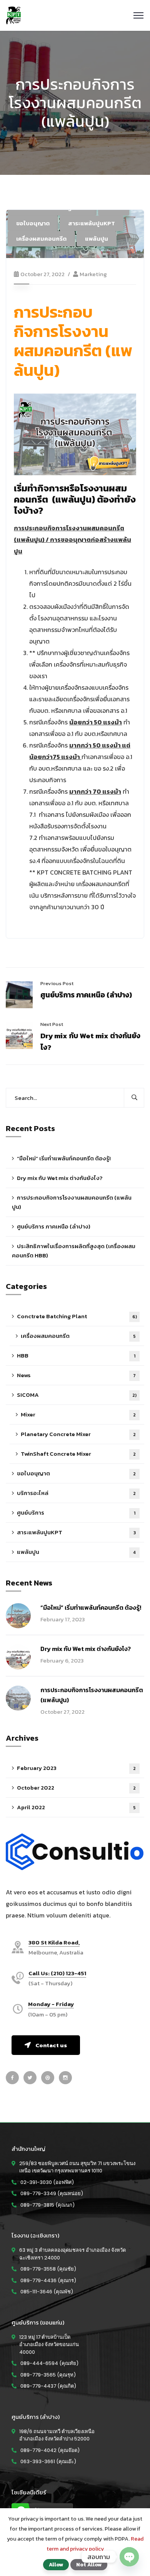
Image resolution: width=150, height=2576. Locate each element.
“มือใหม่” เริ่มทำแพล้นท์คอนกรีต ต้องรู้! (64, 1158)
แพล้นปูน (97, 239)
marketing (93, 274)
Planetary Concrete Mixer (78, 1434)
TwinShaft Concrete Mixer (78, 1454)
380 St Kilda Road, (54, 1943)
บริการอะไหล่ (76, 1493)
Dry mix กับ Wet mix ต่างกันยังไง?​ (60, 1178)
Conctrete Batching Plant (77, 1316)
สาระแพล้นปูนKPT (92, 223)
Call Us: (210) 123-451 (57, 1973)
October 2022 (76, 1787)
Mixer (78, 1414)
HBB (76, 1355)
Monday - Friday (51, 2004)
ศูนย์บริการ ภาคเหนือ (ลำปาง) (86, 995)
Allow (56, 2564)
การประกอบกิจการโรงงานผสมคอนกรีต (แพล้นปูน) (72, 1202)
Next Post (52, 1024)
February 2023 (76, 1768)
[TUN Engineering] (13, 15)
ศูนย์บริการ (76, 1513)
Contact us (51, 2045)
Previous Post (57, 983)
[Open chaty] (129, 2557)
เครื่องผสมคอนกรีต (41, 239)
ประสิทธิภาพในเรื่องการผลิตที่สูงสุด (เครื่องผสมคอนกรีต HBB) (74, 1251)
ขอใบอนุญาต (33, 223)
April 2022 (76, 1807)
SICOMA (77, 1395)
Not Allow (89, 2564)
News (76, 1375)
